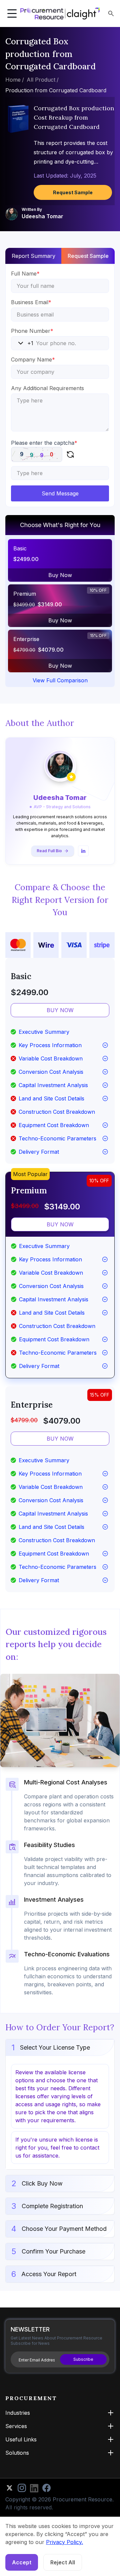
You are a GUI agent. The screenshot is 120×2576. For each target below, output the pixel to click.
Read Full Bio (49, 851)
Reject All (63, 2562)
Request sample (88, 256)
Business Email (31, 302)
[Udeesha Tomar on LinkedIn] (83, 851)
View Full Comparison (60, 680)
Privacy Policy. (64, 2542)
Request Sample (73, 192)
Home (13, 80)
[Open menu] (12, 14)
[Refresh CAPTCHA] (70, 454)
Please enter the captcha (44, 443)
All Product (41, 80)
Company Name (33, 359)
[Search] (111, 13)
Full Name (25, 274)
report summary (33, 256)
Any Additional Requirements (47, 388)
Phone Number (32, 331)
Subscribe (83, 2359)
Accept (22, 2562)
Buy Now (60, 575)
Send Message (60, 493)
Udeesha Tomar (42, 216)
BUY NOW (60, 1010)
